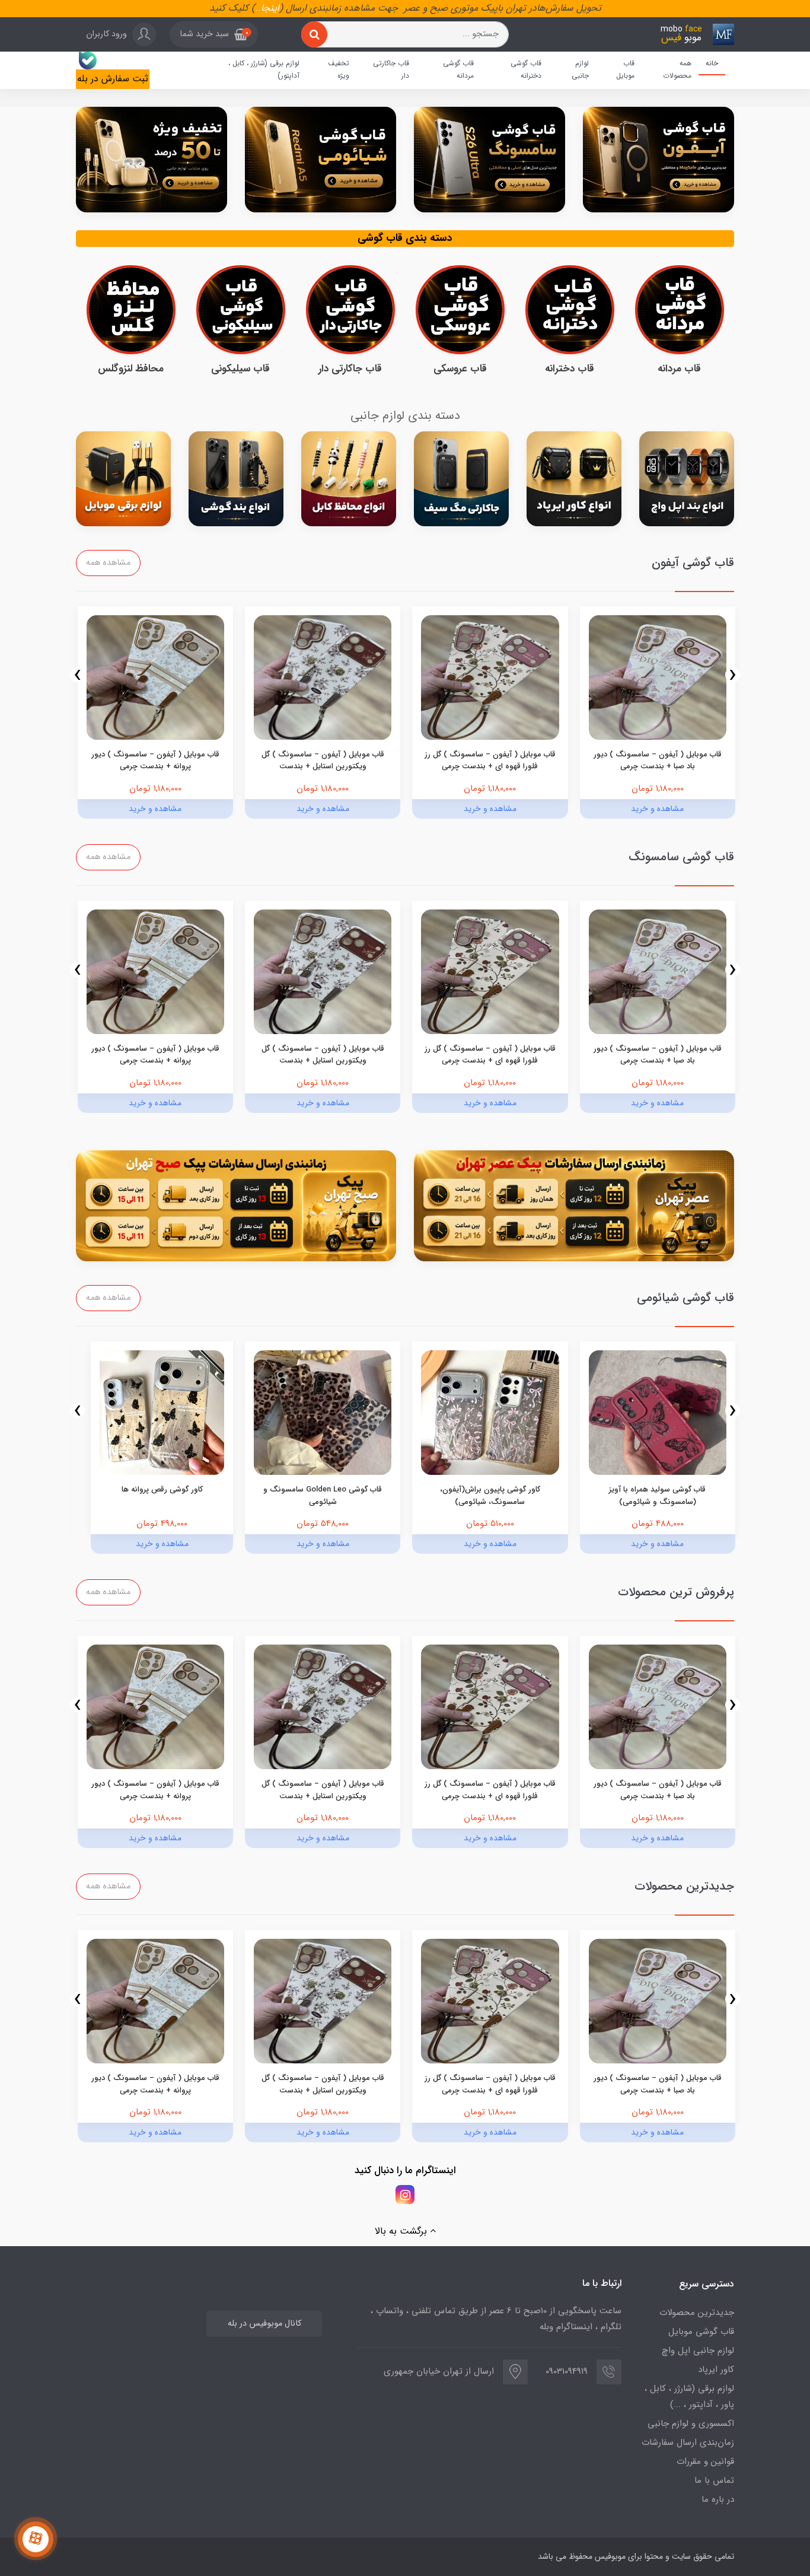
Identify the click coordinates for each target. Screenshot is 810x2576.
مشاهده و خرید (657, 809)
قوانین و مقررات (705, 2461)
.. (258, 8)
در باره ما (718, 2499)
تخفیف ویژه (339, 70)
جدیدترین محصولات (697, 2313)
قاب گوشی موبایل (701, 2332)
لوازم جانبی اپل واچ (698, 2351)
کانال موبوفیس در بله (264, 2324)
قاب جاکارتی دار (391, 70)
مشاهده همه (108, 563)
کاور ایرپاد (716, 2370)
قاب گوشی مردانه (458, 70)
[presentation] (733, 675)
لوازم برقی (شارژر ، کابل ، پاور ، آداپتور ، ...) (689, 2397)
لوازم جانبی (580, 70)
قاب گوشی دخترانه (526, 70)
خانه (712, 63)
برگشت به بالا (402, 2231)
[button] (214, 34)
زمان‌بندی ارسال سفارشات (688, 2443)
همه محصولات (677, 70)
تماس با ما (714, 2480)
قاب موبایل (625, 70)
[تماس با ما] (36, 2539)
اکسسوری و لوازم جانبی (691, 2424)
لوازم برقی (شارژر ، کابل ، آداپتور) (264, 70)
